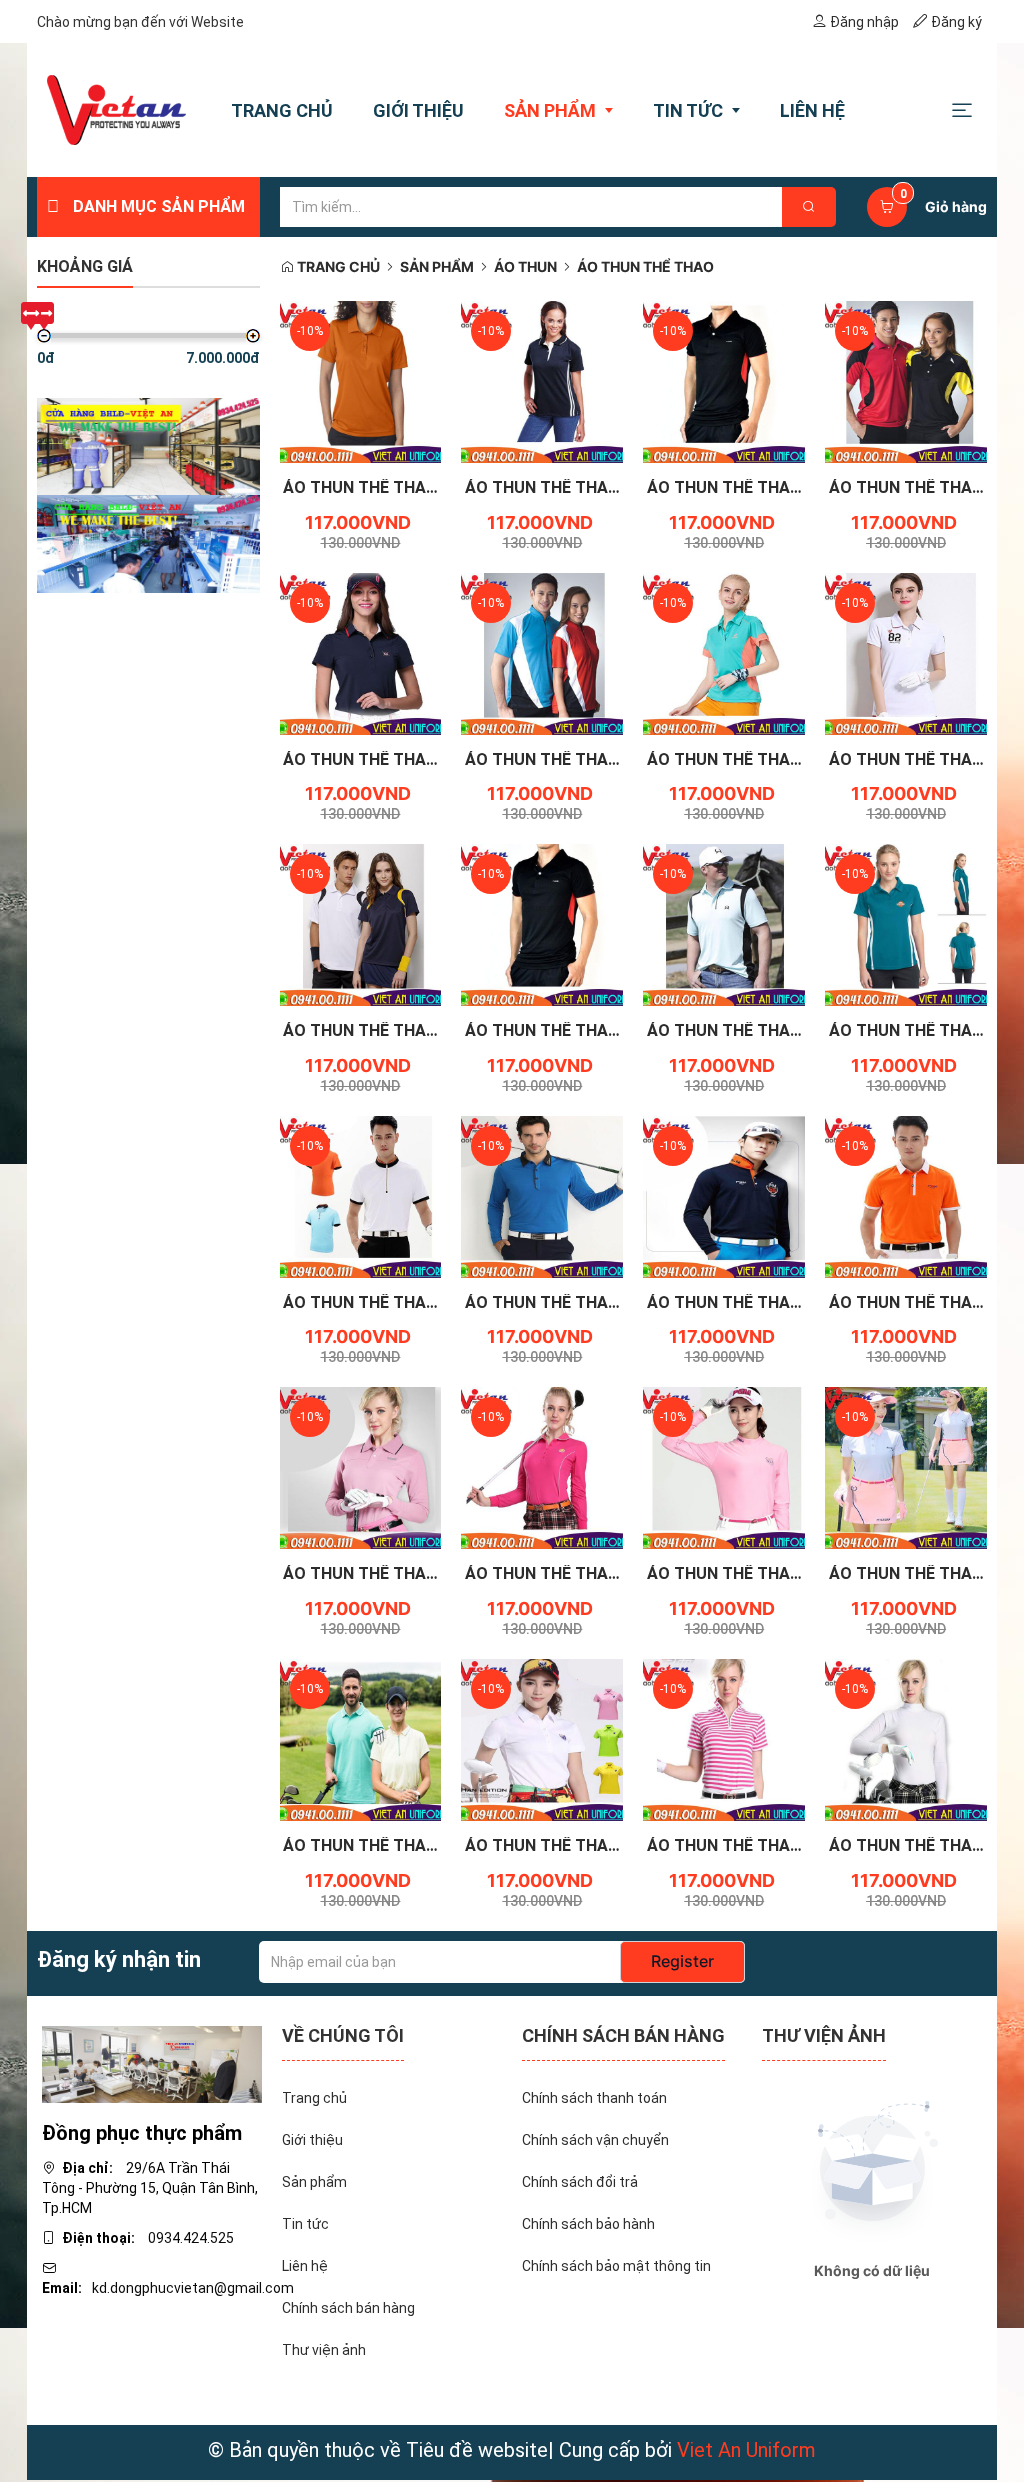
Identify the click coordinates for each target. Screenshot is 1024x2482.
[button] (962, 109)
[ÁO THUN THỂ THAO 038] (906, 924)
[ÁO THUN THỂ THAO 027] (724, 1739)
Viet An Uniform (746, 2450)
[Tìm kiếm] (809, 207)
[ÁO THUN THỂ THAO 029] (361, 1739)
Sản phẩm (437, 266)
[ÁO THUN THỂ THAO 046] (906, 381)
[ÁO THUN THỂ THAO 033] (361, 1467)
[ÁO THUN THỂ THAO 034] (906, 1195)
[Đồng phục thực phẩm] (152, 2063)
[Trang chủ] (116, 110)
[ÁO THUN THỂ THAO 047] (724, 381)
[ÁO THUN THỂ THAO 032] (542, 1467)
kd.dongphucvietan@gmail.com (193, 2288)
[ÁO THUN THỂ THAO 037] (361, 1195)
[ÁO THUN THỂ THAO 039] (724, 924)
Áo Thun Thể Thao (645, 266)
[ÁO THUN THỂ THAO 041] (361, 924)
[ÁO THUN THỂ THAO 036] (542, 1195)
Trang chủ (337, 266)
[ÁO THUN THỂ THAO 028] (542, 1739)
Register (682, 1961)
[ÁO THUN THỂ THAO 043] (724, 652)
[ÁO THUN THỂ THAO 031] (724, 1467)
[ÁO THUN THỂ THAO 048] (542, 381)
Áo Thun (525, 266)
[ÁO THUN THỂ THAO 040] (542, 924)
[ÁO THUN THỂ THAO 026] (906, 1739)
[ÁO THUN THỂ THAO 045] (361, 652)
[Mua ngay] (338, 493)
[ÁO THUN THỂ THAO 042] (906, 652)
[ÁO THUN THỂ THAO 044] (542, 652)
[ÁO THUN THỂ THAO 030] (906, 1467)
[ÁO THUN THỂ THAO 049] (361, 381)
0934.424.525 (191, 2238)
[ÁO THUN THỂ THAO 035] (724, 1195)
